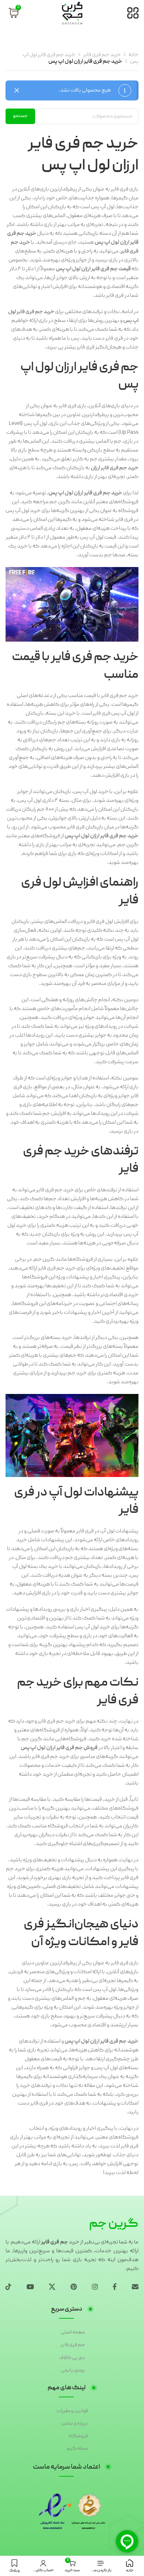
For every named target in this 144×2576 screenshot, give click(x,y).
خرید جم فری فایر (102, 55)
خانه (133, 55)
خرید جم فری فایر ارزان (115, 468)
